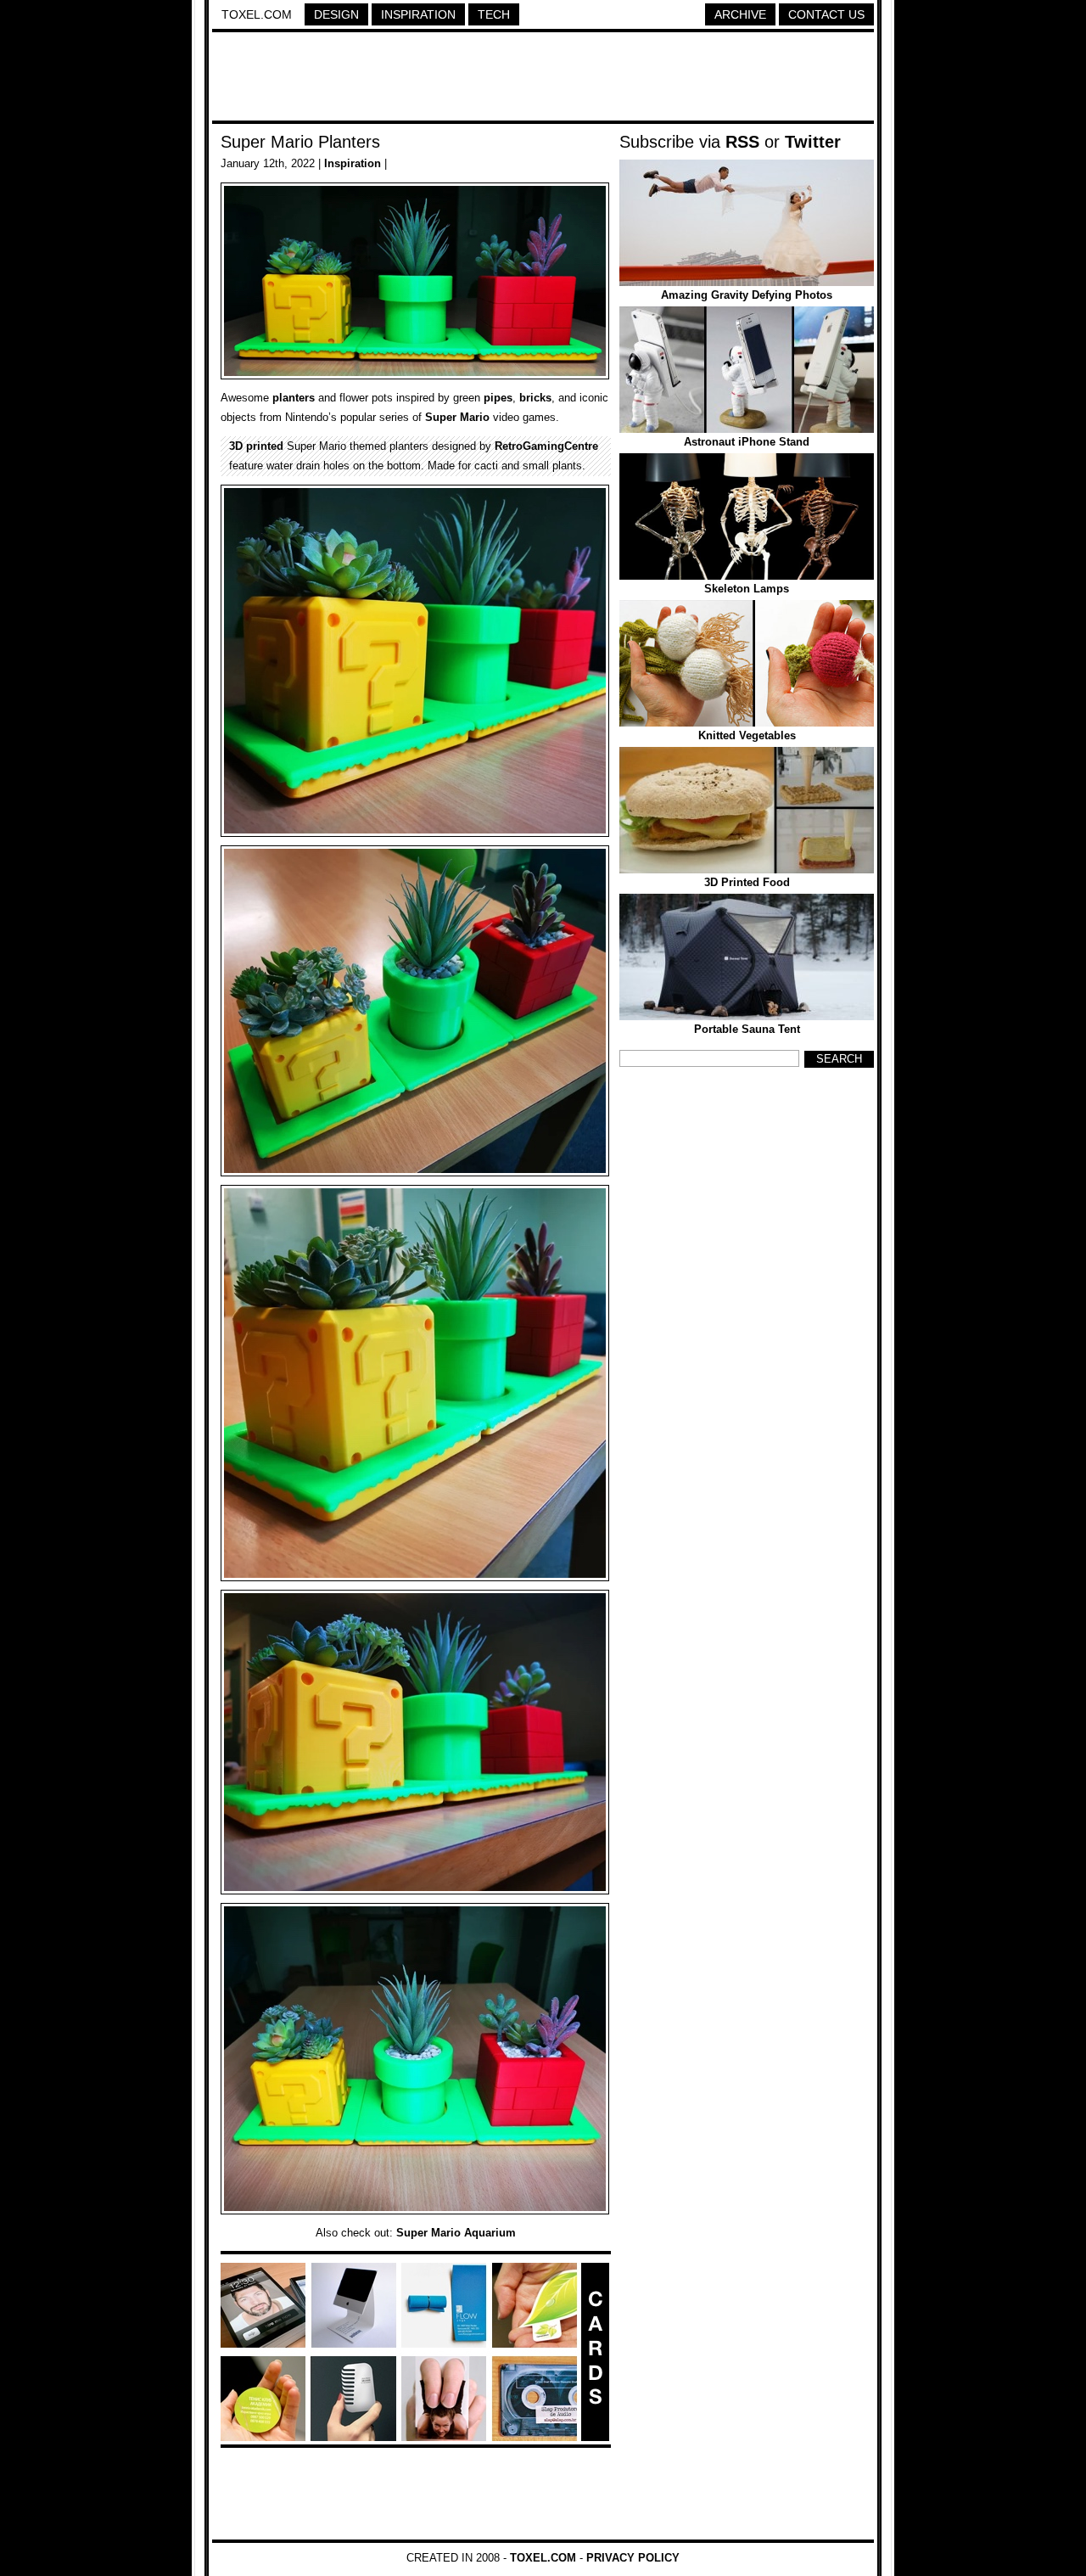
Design (336, 14)
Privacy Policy (633, 2558)
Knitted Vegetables (747, 735)
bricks (535, 398)
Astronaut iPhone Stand (747, 442)
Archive (740, 14)
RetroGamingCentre (546, 446)
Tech (494, 14)
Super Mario (457, 417)
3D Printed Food (747, 882)
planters (294, 398)
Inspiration (418, 14)
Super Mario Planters (300, 142)
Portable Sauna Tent (747, 1029)
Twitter (813, 142)
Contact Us (826, 14)
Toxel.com (257, 14)
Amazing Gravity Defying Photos (747, 295)
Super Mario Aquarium (456, 2233)
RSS (742, 142)
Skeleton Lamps (747, 589)
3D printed (256, 446)
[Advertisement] (543, 79)
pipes (498, 398)
